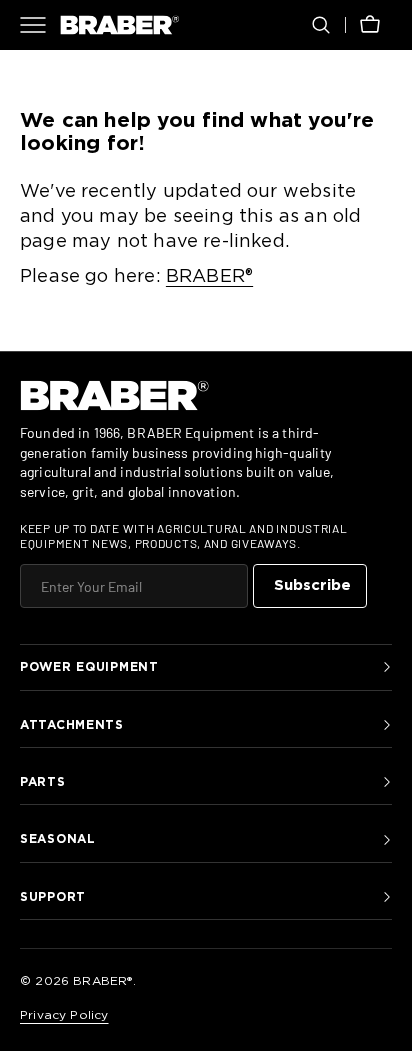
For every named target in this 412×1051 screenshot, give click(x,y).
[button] (321, 25)
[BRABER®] (120, 25)
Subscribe (312, 585)
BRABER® (209, 277)
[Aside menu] (40, 25)
